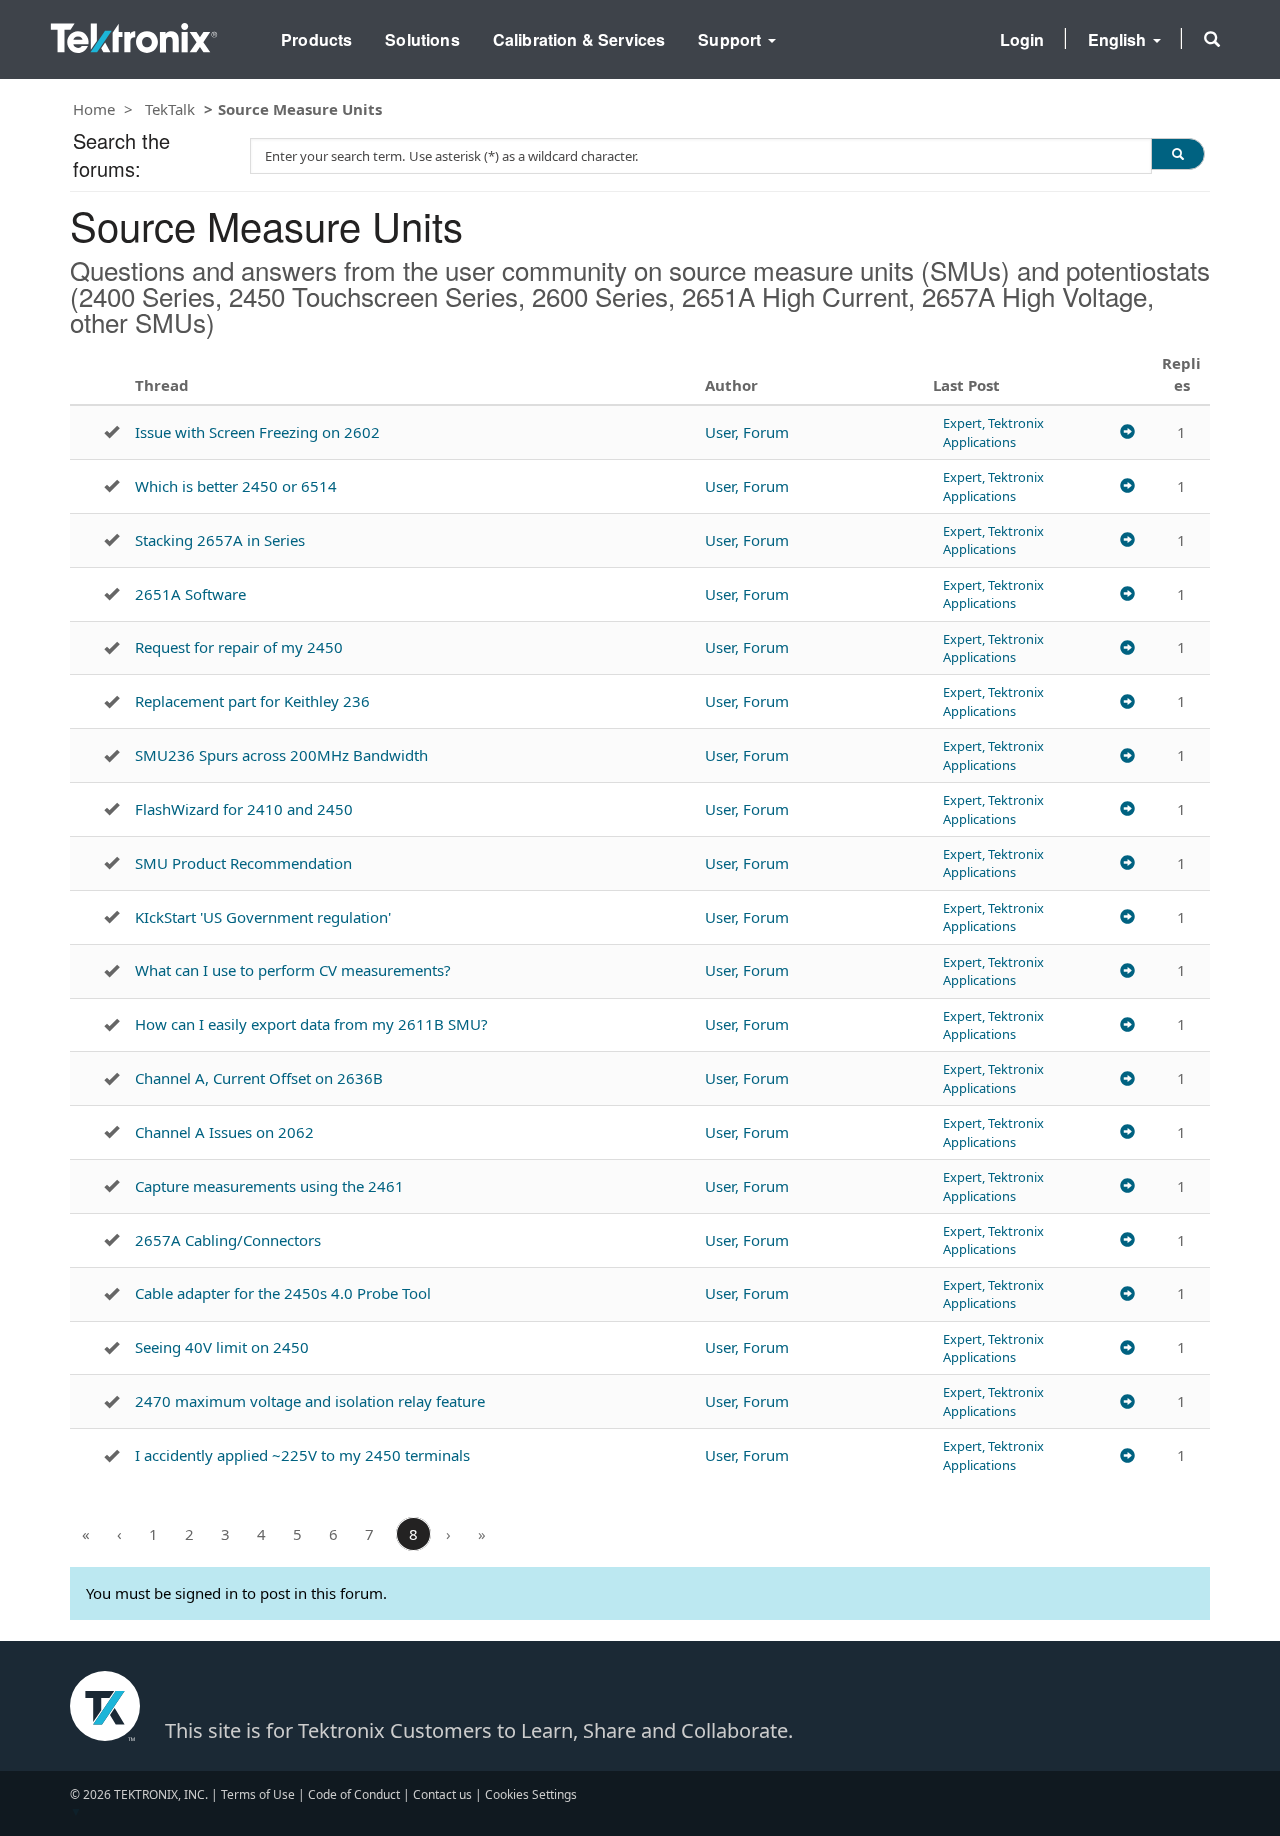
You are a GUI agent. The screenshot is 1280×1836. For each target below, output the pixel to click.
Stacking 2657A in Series (220, 540)
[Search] (1178, 154)
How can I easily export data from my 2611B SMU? (311, 1024)
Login (1022, 39)
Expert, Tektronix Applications (993, 432)
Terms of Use (258, 1794)
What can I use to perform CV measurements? (293, 970)
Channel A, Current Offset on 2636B (259, 1078)
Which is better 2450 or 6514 (236, 486)
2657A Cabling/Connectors (228, 1240)
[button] (1212, 39)
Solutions (422, 39)
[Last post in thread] (1127, 432)
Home (94, 109)
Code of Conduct (354, 1794)
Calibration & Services (579, 39)
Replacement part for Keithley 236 (252, 701)
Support (731, 39)
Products (316, 39)
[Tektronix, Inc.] (134, 33)
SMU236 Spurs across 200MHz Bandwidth (281, 755)
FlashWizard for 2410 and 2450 (244, 809)
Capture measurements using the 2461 (269, 1186)
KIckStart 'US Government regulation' (263, 917)
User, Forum (747, 432)
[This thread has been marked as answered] (111, 432)
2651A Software (190, 594)
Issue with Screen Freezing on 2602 (257, 432)
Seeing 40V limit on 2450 (222, 1347)
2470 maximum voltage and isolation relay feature (310, 1401)
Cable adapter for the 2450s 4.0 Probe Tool (283, 1293)
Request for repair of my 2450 (239, 647)
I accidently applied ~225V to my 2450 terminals (302, 1455)
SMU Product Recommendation (243, 863)
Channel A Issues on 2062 (224, 1132)
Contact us (442, 1794)
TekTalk (170, 109)
